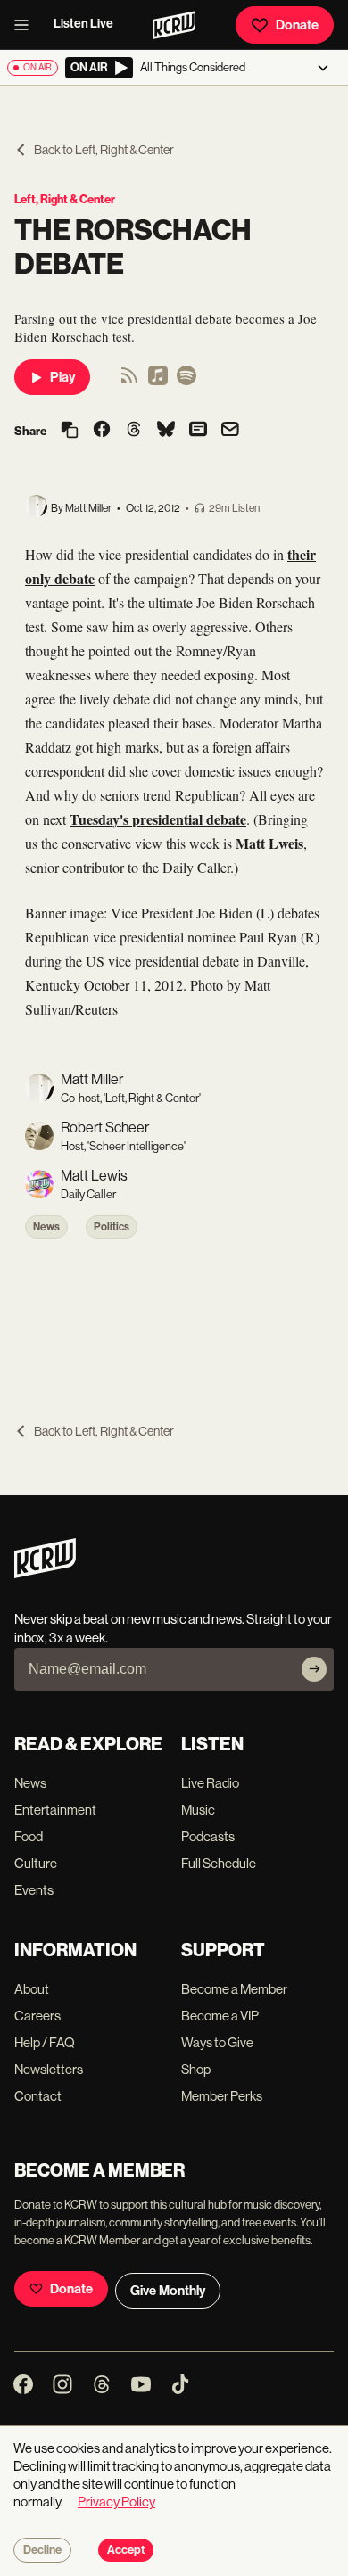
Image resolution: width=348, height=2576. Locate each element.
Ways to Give (217, 2042)
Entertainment (55, 1810)
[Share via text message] (198, 431)
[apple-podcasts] (158, 381)
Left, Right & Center (65, 199)
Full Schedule (219, 1863)
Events (34, 1890)
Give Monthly (168, 2291)
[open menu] (27, 25)
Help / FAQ (45, 2042)
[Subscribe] (314, 1669)
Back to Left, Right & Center (104, 150)
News (46, 1227)
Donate (297, 25)
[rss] (129, 381)
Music (198, 1810)
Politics (112, 1227)
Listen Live (83, 24)
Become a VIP (220, 2016)
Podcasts (208, 1836)
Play (62, 377)
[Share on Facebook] (102, 431)
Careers (37, 2016)
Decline (42, 2550)
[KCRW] (45, 1573)
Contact (38, 2096)
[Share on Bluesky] (166, 431)
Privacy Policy (116, 2502)
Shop (196, 2069)
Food (29, 1836)
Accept (126, 2550)
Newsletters (49, 2069)
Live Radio (210, 1783)
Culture (36, 1863)
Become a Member (234, 1989)
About (32, 1989)
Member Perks (222, 2096)
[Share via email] (230, 431)
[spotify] (186, 381)
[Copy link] (70, 431)
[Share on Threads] (134, 431)
